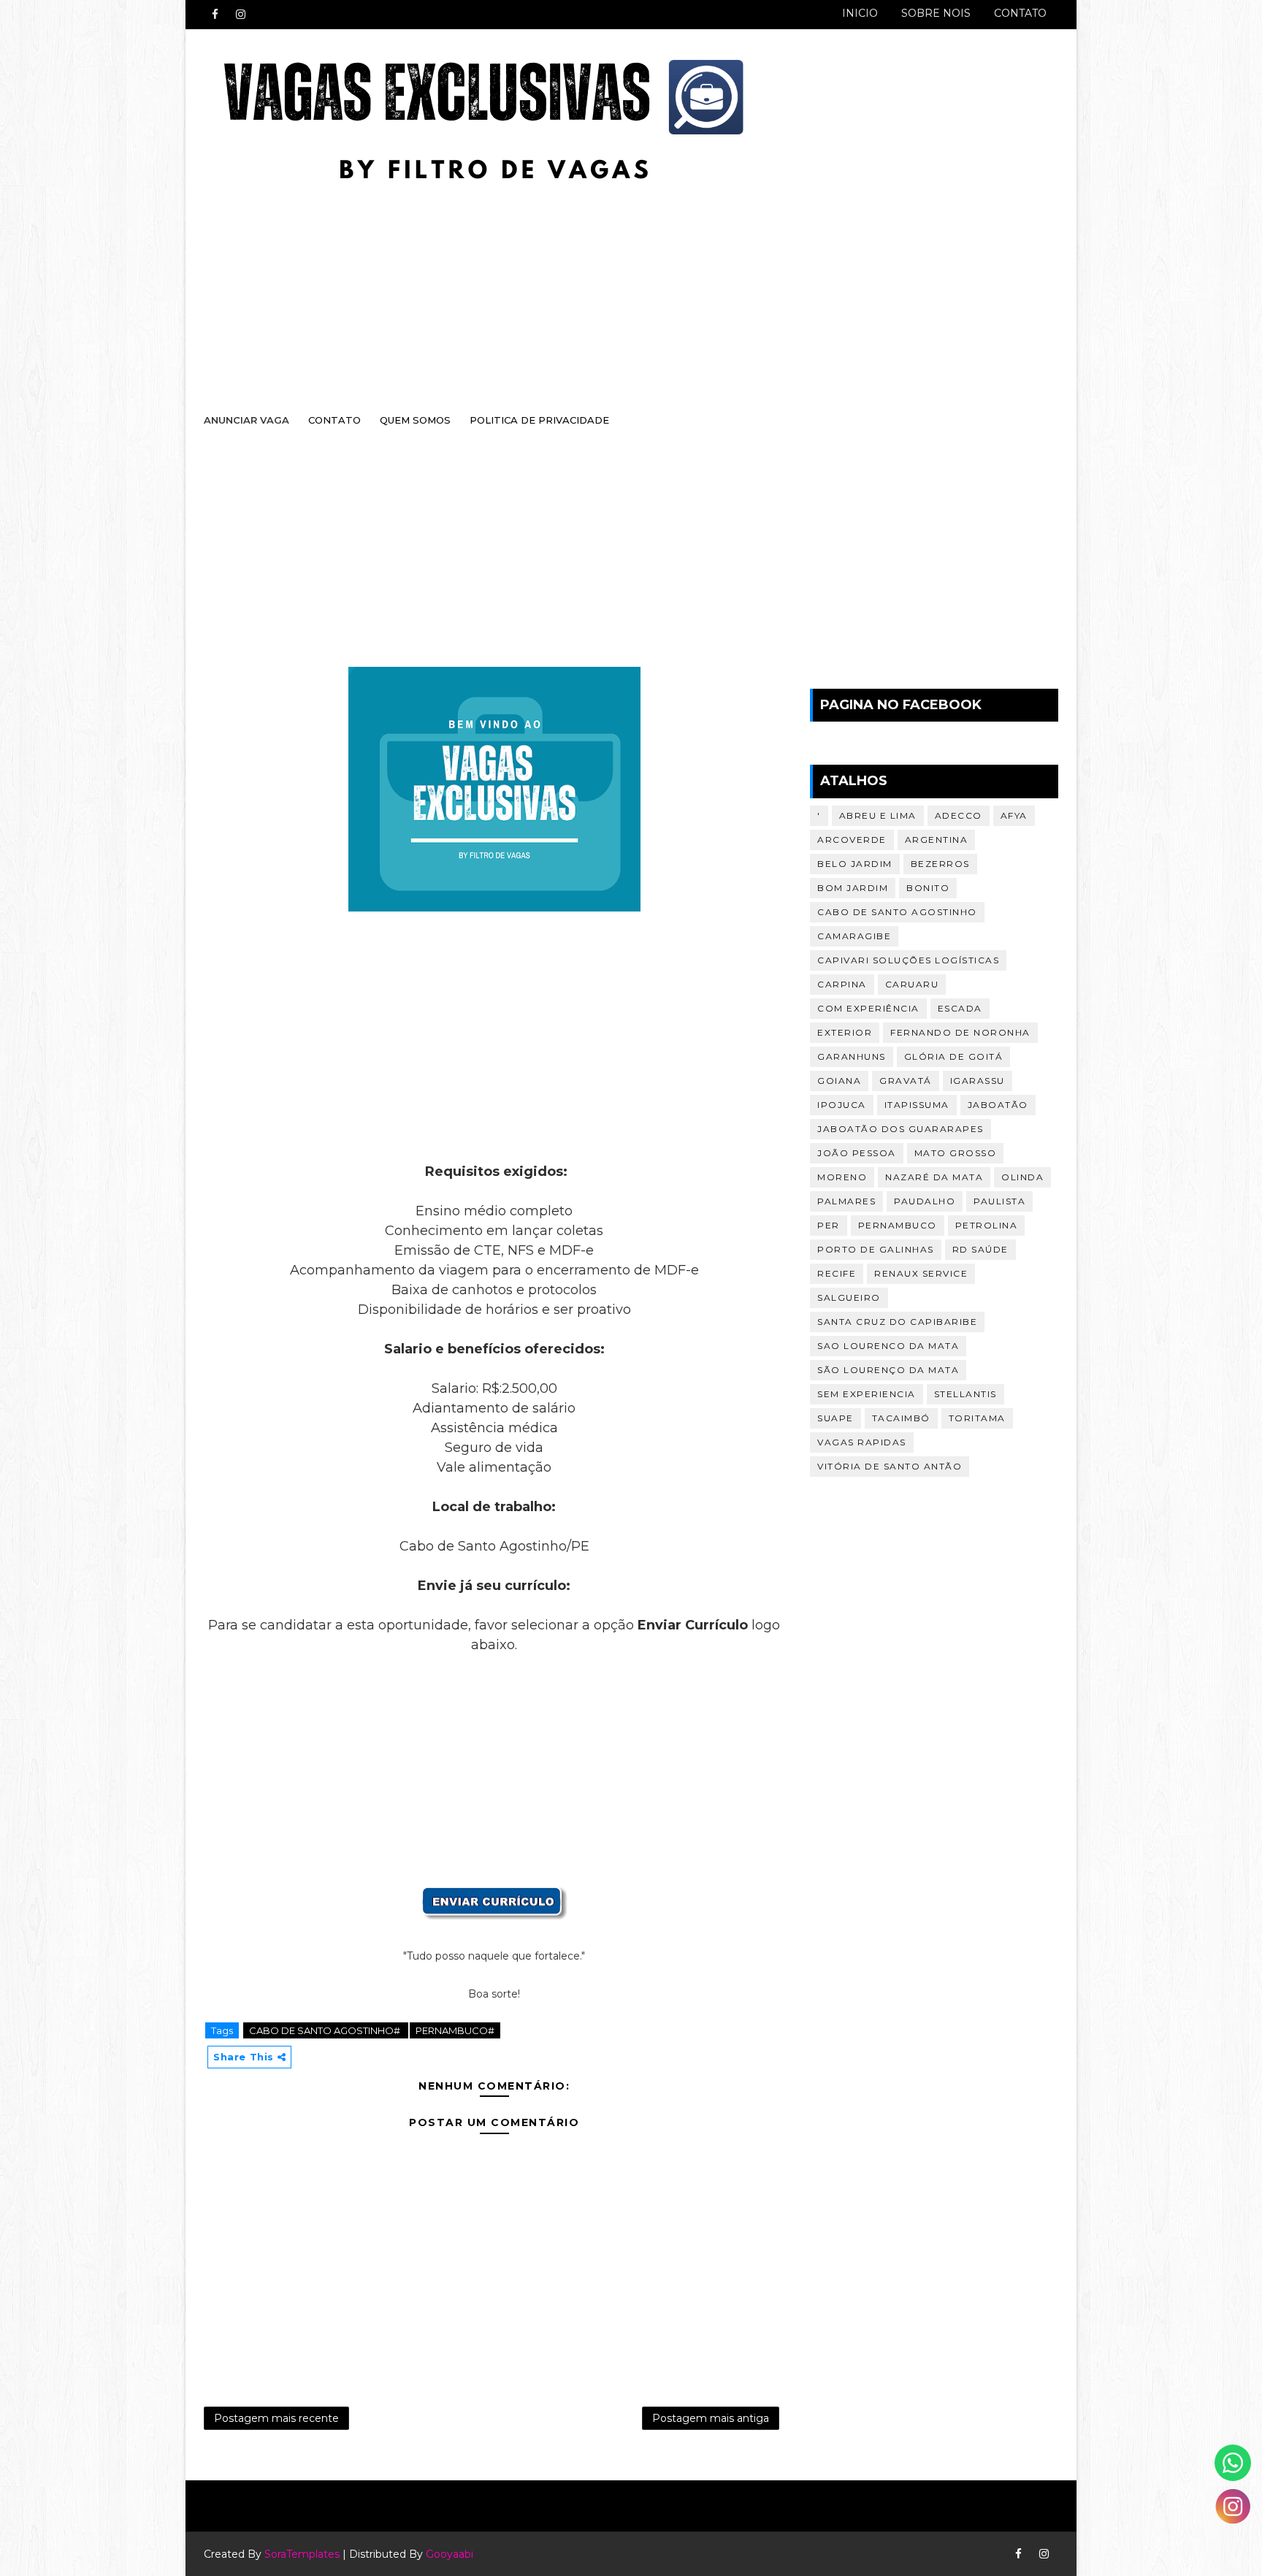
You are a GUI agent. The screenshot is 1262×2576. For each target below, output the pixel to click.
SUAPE (835, 1418)
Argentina (937, 840)
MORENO (842, 1177)
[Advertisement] (616, 283)
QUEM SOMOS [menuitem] (415, 420)
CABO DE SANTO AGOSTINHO (897, 912)
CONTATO (1020, 13)
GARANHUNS (852, 1056)
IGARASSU (978, 1081)
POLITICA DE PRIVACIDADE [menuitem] (539, 420)
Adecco (959, 815)
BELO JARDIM (855, 864)
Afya (1014, 815)
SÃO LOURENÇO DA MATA (888, 1370)
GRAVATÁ (906, 1081)
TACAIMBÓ (901, 1418)
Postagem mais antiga (711, 2418)
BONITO (928, 888)
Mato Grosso (956, 1153)
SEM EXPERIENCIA (867, 1394)
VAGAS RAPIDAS (862, 1442)
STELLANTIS (965, 1394)
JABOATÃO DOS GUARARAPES (900, 1129)
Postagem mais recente (276, 2418)
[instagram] (240, 15)
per (829, 1225)
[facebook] (215, 15)
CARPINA (842, 984)
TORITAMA (977, 1418)
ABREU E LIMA (878, 815)
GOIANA (839, 1081)
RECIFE (837, 1273)
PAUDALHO (925, 1201)
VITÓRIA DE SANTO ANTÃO (890, 1466)
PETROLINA (987, 1225)
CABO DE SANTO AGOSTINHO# (326, 2030)
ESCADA (960, 1008)
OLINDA (1022, 1177)
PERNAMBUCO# (455, 2030)
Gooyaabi (450, 2554)
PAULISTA (999, 1201)
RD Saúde (980, 1249)
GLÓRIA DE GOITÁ (954, 1056)
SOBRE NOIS (936, 13)
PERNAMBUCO (898, 1225)
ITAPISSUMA (917, 1105)
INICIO (860, 13)
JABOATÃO (998, 1105)
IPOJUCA (842, 1105)
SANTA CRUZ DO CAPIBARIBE (897, 1322)
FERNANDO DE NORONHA (960, 1032)
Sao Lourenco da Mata (888, 1346)
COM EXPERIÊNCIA (868, 1008)
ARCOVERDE (852, 840)
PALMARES (846, 1201)
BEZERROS (940, 864)
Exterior (845, 1032)
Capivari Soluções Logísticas (908, 960)
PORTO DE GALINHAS (876, 1249)
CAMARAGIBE (854, 936)
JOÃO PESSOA (857, 1153)
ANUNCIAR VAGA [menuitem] (246, 420)
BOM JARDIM (853, 888)
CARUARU (912, 984)
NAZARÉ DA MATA (934, 1177)
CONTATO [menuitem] (334, 420)
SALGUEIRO (849, 1297)
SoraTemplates (302, 2554)
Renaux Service (921, 1273)
